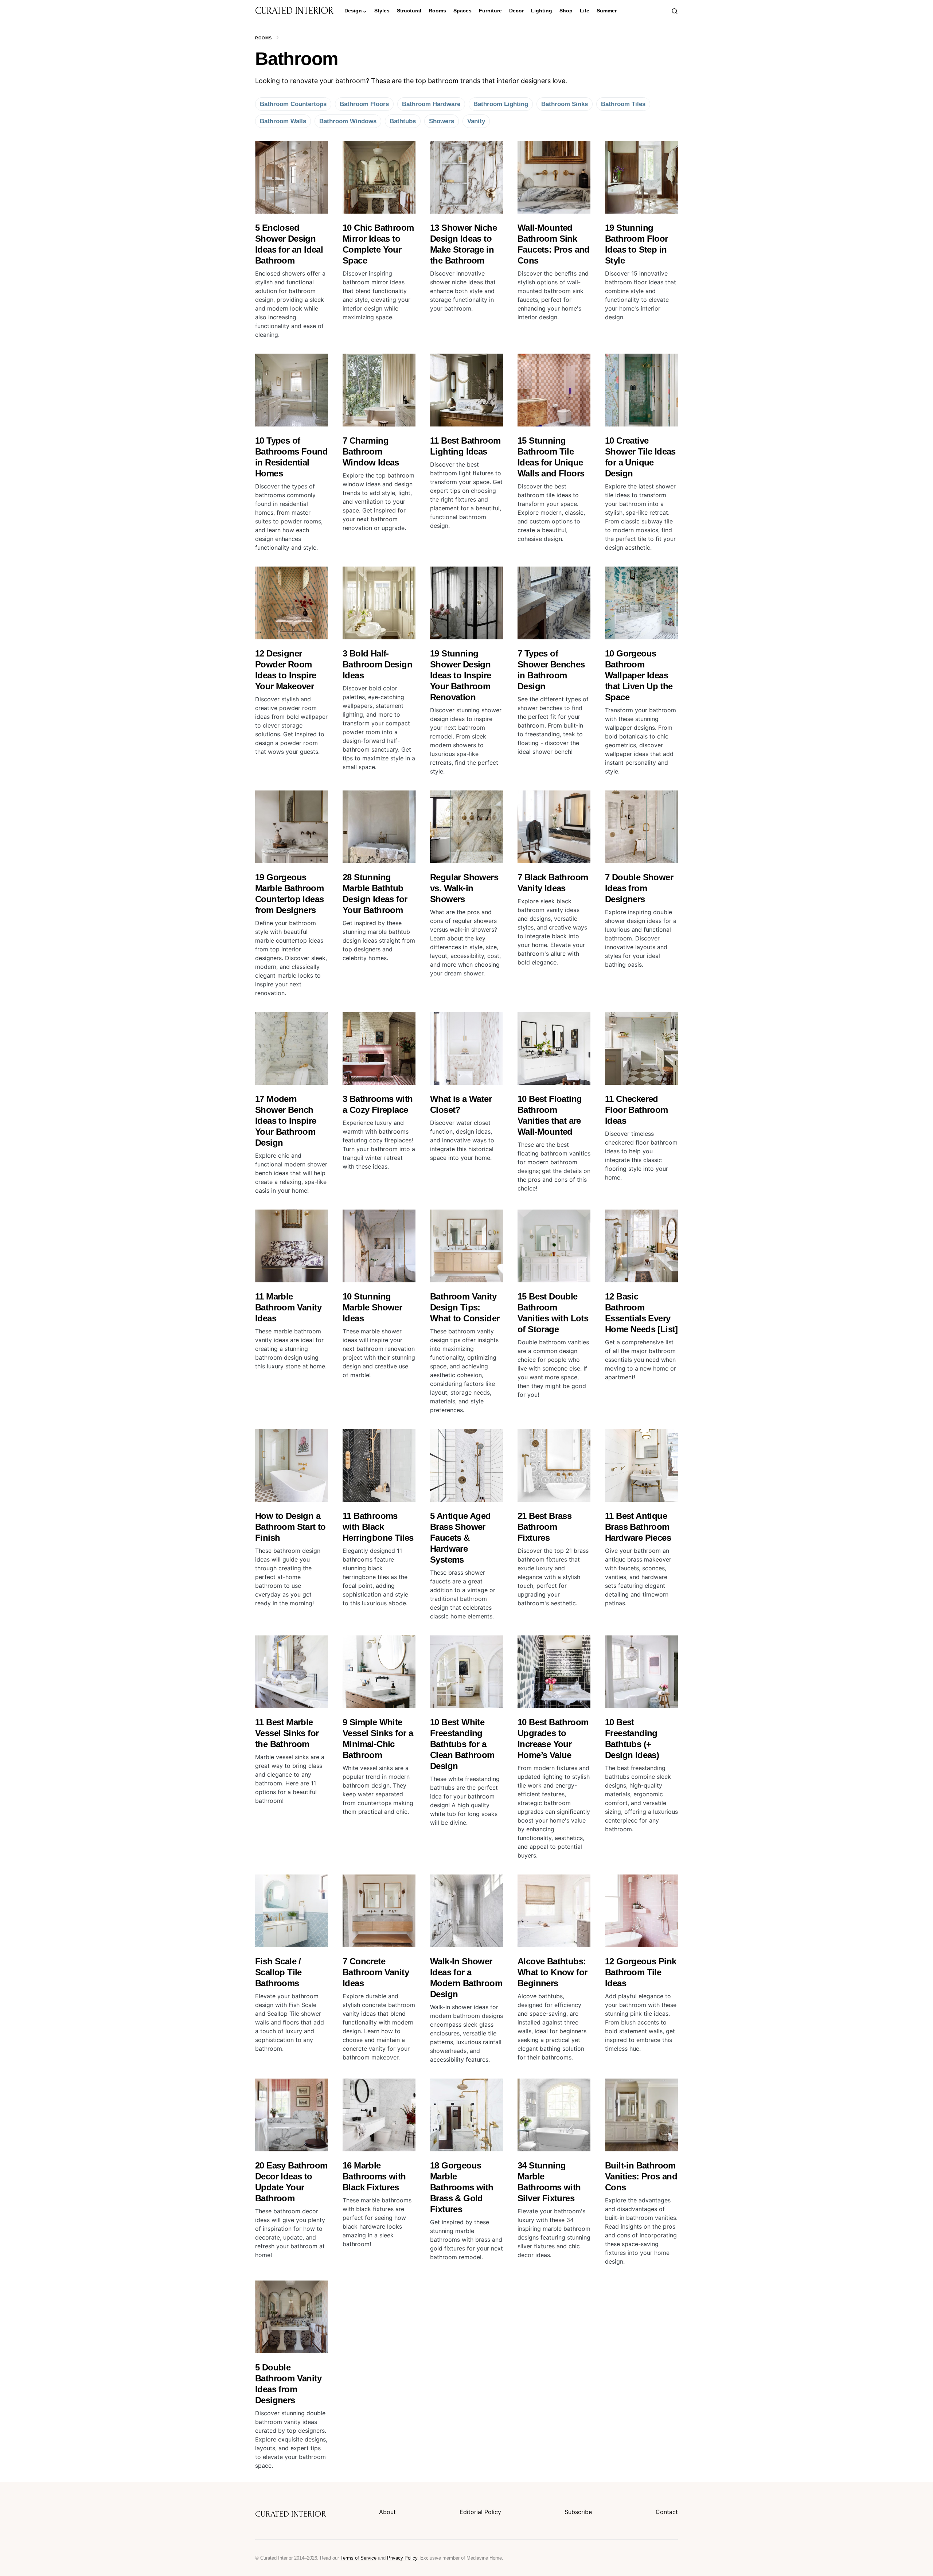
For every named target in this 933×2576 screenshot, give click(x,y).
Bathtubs (403, 121)
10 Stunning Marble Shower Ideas (372, 1307)
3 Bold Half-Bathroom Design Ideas (377, 664)
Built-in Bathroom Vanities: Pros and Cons (641, 2176)
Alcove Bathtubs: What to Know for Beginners (552, 1972)
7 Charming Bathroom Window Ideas (371, 451)
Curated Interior (294, 11)
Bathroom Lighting (501, 104)
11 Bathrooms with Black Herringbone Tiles (378, 1527)
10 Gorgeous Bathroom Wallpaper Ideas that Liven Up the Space (639, 675)
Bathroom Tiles (623, 104)
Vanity (476, 121)
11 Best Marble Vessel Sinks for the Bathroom (287, 1733)
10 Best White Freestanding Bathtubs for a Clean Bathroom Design (462, 1744)
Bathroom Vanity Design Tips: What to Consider (465, 1307)
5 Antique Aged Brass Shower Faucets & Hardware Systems (460, 1538)
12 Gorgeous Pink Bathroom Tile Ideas (641, 1972)
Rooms (263, 38)
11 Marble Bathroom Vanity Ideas (288, 1307)
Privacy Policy (402, 2558)
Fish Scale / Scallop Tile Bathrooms (278, 1972)
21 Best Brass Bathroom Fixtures (544, 1527)
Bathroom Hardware (431, 104)
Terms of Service (358, 2558)
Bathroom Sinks (565, 104)
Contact (667, 2512)
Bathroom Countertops (293, 104)
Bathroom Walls (283, 121)
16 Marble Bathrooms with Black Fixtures (374, 2176)
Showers (442, 121)
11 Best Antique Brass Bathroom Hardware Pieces (638, 1527)
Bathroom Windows (348, 121)
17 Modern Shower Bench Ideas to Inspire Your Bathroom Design (286, 1121)
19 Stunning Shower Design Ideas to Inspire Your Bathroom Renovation (460, 675)
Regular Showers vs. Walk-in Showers (464, 888)
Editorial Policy (480, 2512)
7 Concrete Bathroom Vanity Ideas (376, 1972)
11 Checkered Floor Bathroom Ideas (637, 1110)
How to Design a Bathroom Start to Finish (290, 1527)
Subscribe (578, 2512)
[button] (675, 11)
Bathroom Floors (364, 104)
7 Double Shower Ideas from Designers (639, 888)
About (387, 2512)
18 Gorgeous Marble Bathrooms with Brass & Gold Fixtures (462, 2187)
